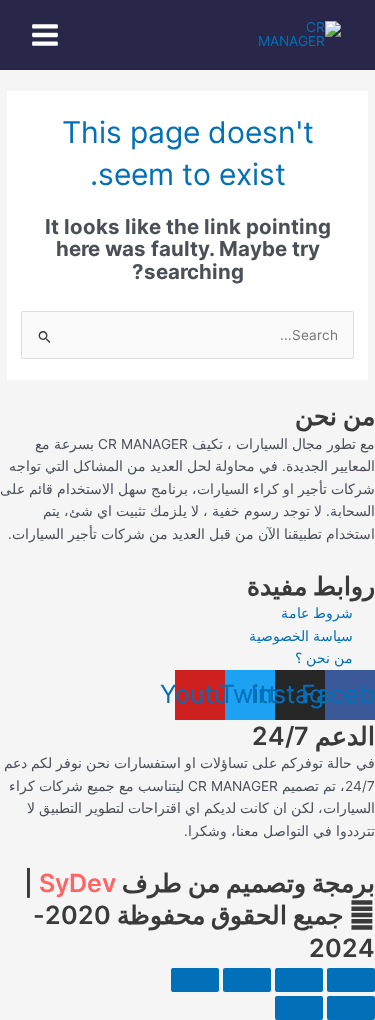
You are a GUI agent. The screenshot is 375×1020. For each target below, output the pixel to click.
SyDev (77, 883)
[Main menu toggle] (45, 35)
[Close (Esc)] (195, 980)
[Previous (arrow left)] (351, 1008)
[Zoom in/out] (351, 980)
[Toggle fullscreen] (299, 980)
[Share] (247, 980)
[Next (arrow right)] (299, 1008)
